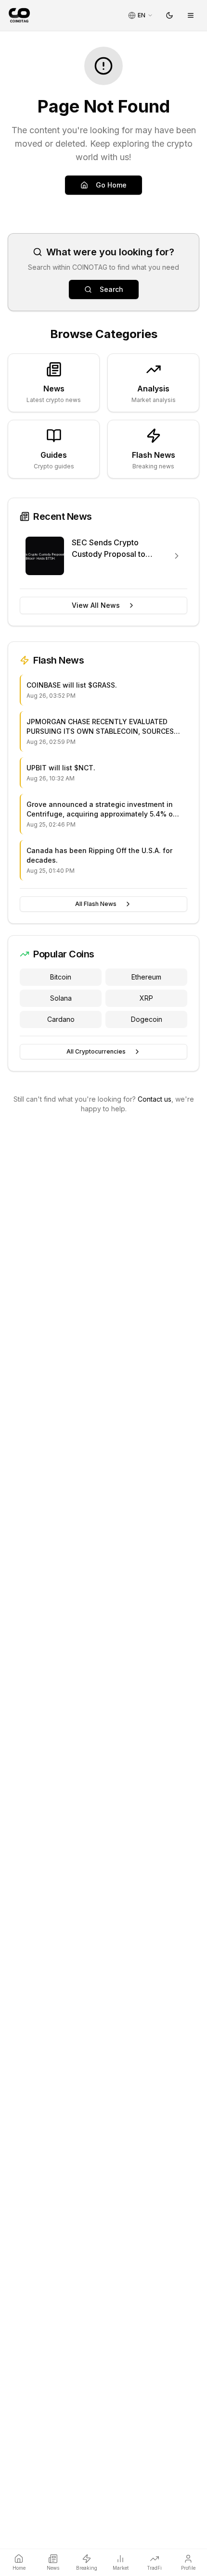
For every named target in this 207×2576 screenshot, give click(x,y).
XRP (146, 998)
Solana (61, 998)
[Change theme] (169, 15)
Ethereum (146, 977)
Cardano (61, 1019)
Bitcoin (61, 977)
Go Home (111, 185)
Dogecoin (147, 1019)
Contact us (155, 1099)
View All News (96, 605)
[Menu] (191, 15)
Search (111, 289)
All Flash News (96, 904)
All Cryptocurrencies (96, 1051)
